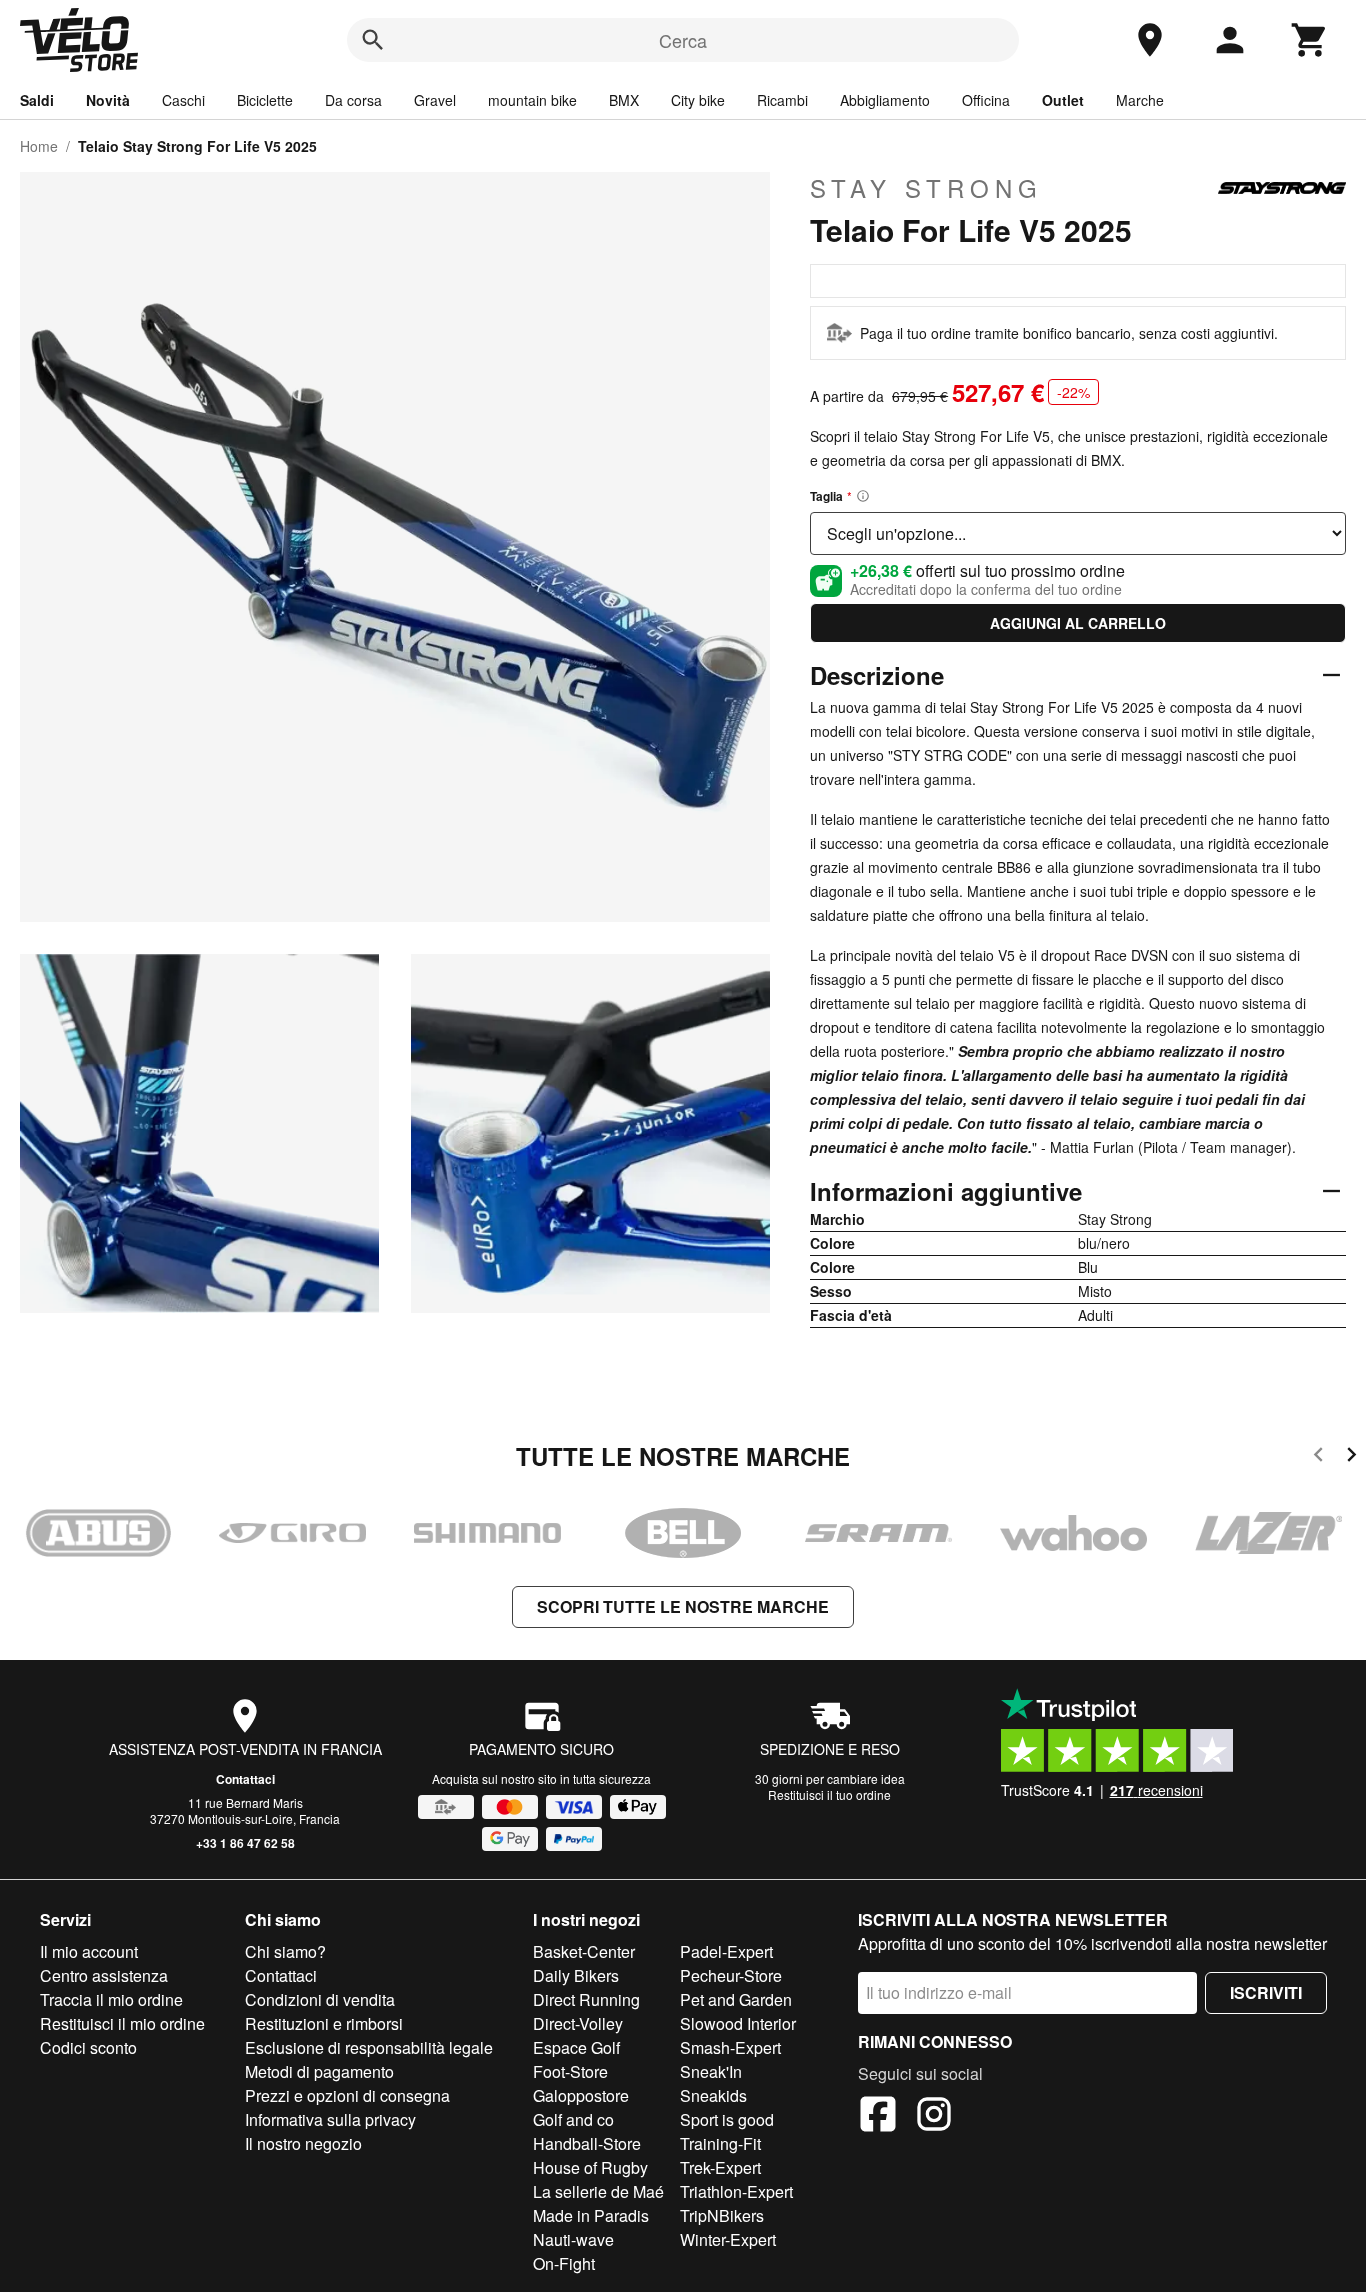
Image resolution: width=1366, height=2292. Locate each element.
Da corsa (353, 100)
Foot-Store (570, 2071)
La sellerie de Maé (598, 2191)
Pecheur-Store (731, 1975)
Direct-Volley (578, 2023)
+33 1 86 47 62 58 (245, 1843)
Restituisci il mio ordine (122, 2023)
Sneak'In (711, 2071)
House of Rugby (590, 2167)
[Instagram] (934, 2117)
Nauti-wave (573, 2239)
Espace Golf (576, 2047)
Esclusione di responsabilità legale (369, 2047)
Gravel (435, 100)
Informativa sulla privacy (330, 2119)
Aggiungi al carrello (1078, 623)
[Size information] (863, 496)
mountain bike (532, 100)
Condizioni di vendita (320, 1999)
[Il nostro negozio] (1150, 40)
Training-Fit (720, 2143)
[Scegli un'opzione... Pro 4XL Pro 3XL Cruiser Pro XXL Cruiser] (1078, 533)
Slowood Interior (738, 2023)
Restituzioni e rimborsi (324, 2023)
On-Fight (564, 2263)
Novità (108, 100)
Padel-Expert (726, 1951)
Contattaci (245, 1779)
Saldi (37, 100)
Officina (986, 100)
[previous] (1318, 1457)
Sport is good (727, 2119)
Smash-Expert (730, 2047)
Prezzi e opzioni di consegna (347, 2095)
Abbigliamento (885, 100)
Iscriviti (1266, 1992)
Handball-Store (587, 2143)
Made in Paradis (591, 2215)
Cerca (683, 40)
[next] (1351, 1457)
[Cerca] (373, 40)
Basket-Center (584, 1951)
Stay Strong (926, 188)
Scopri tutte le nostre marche (683, 1606)
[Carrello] (1310, 40)
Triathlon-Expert (736, 2191)
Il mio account (89, 1951)
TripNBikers (722, 2215)
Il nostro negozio (303, 2143)
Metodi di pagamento (319, 2071)
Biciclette (265, 100)
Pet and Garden (736, 1999)
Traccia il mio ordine (111, 1999)
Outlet (1063, 100)
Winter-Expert (728, 2239)
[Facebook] (878, 2117)
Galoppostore (581, 2095)
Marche (1140, 100)
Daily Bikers (576, 1975)
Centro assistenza (104, 1975)
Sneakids (713, 2095)
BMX (624, 100)
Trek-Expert (720, 2167)
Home (39, 146)
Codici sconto (88, 2047)
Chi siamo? (285, 1951)
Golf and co (573, 2119)
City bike (698, 100)
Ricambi (782, 100)
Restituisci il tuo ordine (829, 1794)
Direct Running (586, 1999)
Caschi (183, 100)
